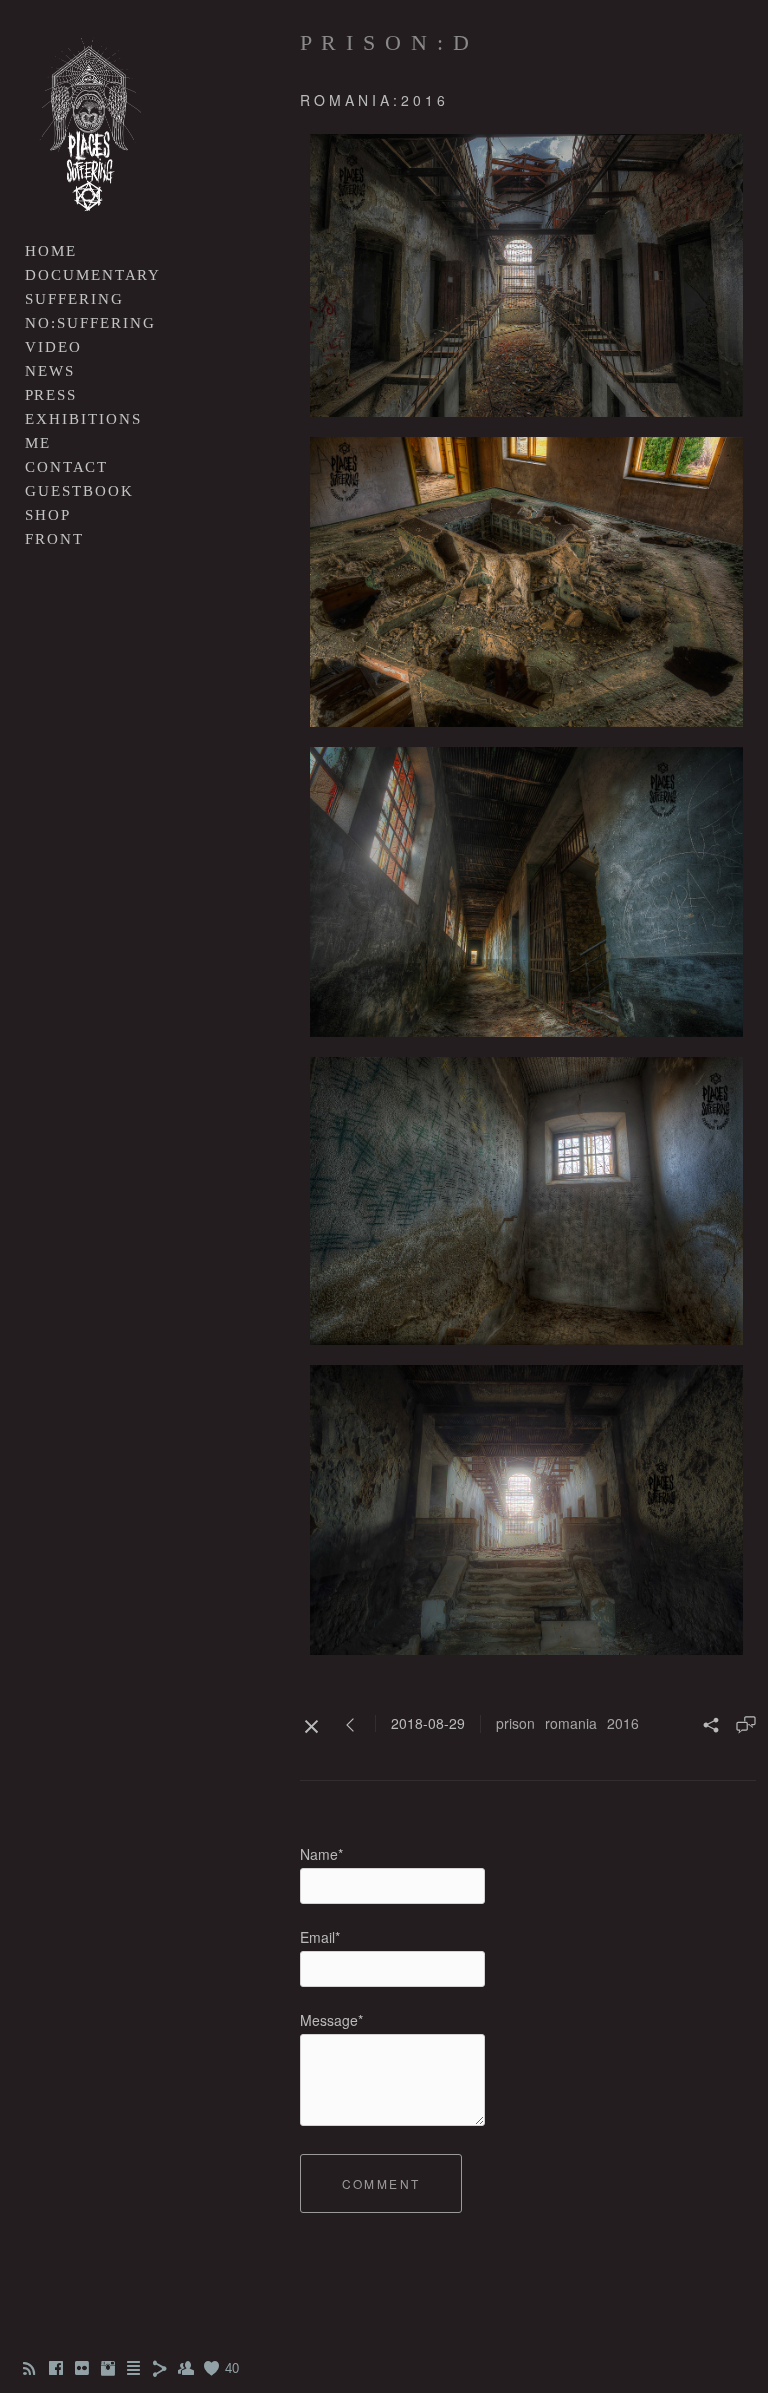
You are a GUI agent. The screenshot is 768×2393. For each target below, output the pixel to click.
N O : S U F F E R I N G (89, 323)
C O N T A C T (65, 467)
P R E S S (49, 395)
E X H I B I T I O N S (82, 419)
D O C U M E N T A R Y (91, 275)
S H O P (46, 515)
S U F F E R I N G (73, 299)
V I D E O (52, 347)
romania (571, 1723)
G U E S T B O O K (78, 491)
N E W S (48, 371)
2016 (623, 1723)
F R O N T (53, 539)
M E (36, 443)
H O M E (49, 251)
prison (515, 1723)
